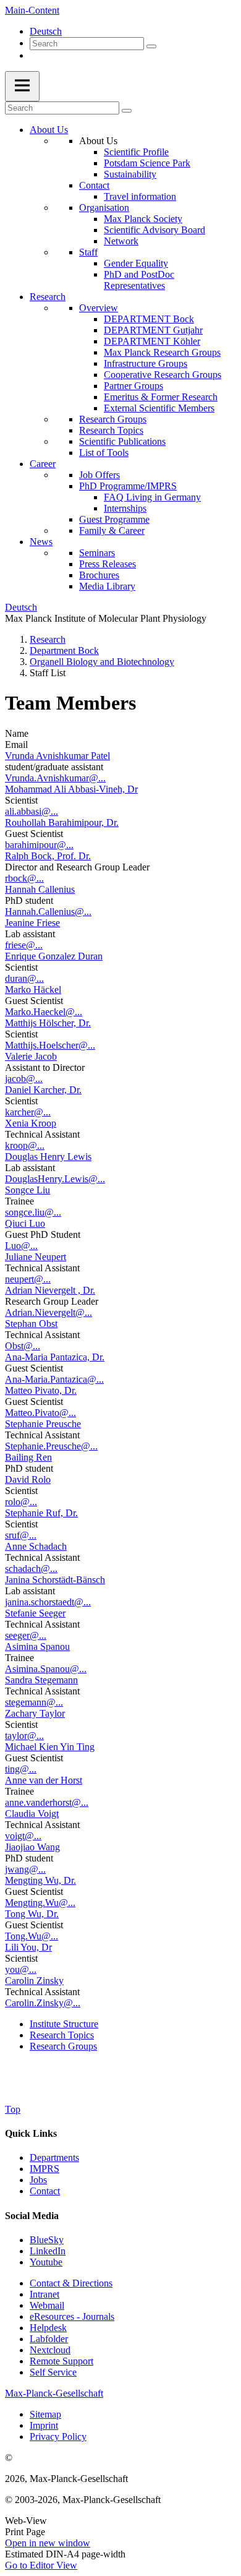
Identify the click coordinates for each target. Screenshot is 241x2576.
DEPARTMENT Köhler (152, 341)
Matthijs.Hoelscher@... (50, 1045)
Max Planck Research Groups (162, 352)
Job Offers (99, 475)
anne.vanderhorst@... (47, 1802)
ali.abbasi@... (32, 811)
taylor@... (24, 1736)
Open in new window (48, 2543)
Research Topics (111, 430)
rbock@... (24, 878)
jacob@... (24, 1079)
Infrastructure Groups (146, 363)
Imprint (44, 2425)
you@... (21, 1969)
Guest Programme (114, 519)
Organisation (104, 208)
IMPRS (44, 2169)
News (41, 542)
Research (48, 297)
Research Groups (113, 419)
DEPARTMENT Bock (149, 319)
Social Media (32, 2216)
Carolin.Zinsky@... (43, 2003)
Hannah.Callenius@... (48, 912)
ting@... (21, 1769)
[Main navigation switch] (22, 86)
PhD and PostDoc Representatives (139, 280)
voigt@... (23, 1836)
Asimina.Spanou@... (46, 1669)
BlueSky (47, 2240)
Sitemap (45, 2414)
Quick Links (31, 2133)
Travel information (140, 196)
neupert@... (28, 1279)
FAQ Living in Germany (152, 497)
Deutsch (46, 31)
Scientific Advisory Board (154, 230)
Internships (125, 508)
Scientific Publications (122, 441)
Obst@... (23, 1346)
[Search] (151, 46)
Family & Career (112, 530)
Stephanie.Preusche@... (51, 1446)
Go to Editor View (41, 2565)
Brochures (99, 575)
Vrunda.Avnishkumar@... (55, 778)
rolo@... (21, 1502)
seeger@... (26, 1635)
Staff (88, 252)
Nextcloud (50, 2350)
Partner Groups (133, 386)
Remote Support (61, 2361)
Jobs (38, 2180)
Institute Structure (64, 2024)
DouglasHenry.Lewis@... (55, 1179)
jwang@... (25, 1869)
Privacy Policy (58, 2436)
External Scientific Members (159, 408)
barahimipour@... (39, 845)
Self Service (53, 2372)
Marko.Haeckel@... (44, 1012)
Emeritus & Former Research (161, 397)
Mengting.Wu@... (40, 1903)
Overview (99, 308)
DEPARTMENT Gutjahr (153, 330)
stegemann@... (34, 1702)
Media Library (107, 586)
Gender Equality (136, 263)
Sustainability (130, 174)
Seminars (97, 553)
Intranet (44, 2294)
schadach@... (31, 1569)
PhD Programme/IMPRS (128, 486)
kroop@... (25, 1145)
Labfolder (49, 2339)
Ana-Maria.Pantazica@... (54, 1379)
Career (43, 464)
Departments (54, 2157)
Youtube (46, 2262)
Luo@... (21, 1246)
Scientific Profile (136, 152)
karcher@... (28, 1112)
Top (13, 2109)
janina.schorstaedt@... (48, 1602)
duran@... (24, 978)
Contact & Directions (71, 2283)
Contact (94, 185)
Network (121, 241)
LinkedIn (48, 2251)
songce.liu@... (33, 1212)
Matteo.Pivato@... (40, 1413)
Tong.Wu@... (32, 1936)
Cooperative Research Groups (163, 375)
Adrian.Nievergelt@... (49, 1312)
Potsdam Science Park (147, 163)
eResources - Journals (72, 2316)
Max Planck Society (143, 219)
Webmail (47, 2305)
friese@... (24, 945)
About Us (49, 130)
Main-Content (32, 10)
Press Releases (108, 564)
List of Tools (104, 453)
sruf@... (21, 1535)
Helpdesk (48, 2328)
